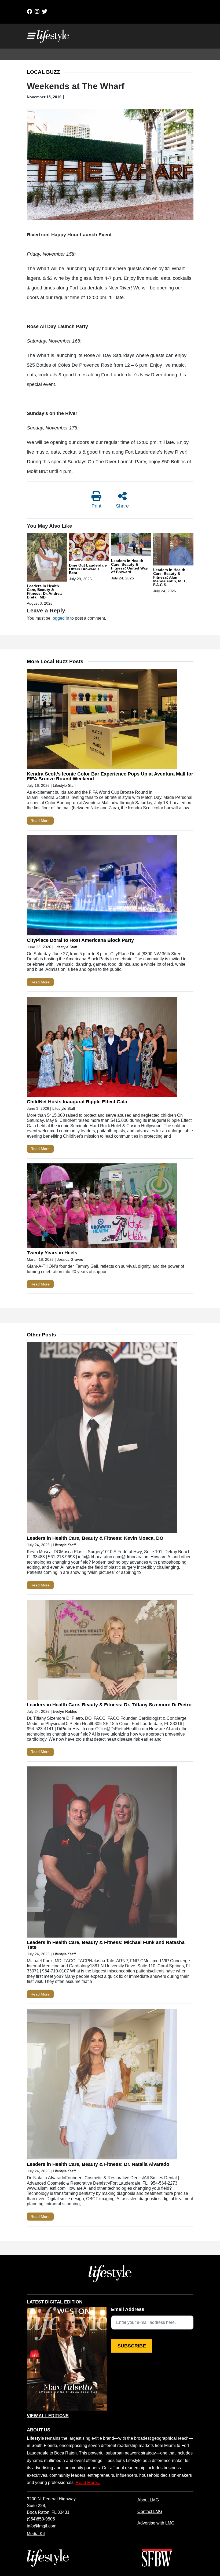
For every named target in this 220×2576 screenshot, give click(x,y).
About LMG (148, 2500)
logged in (60, 618)
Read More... (88, 2482)
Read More (40, 821)
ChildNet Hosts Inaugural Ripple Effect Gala (77, 1102)
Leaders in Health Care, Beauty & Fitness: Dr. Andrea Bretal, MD (44, 591)
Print (96, 506)
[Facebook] (30, 12)
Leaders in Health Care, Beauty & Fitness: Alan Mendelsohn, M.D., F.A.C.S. (170, 577)
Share (122, 506)
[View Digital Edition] (67, 2359)
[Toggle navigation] (31, 36)
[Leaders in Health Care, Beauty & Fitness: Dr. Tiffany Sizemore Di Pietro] (102, 1651)
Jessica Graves (70, 1259)
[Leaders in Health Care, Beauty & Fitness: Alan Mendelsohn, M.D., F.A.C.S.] (173, 550)
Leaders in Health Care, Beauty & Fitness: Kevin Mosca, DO (95, 1538)
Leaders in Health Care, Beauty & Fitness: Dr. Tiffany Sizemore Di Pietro (109, 1705)
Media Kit (36, 2534)
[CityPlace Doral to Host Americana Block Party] (102, 887)
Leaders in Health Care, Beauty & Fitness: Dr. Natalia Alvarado (98, 2164)
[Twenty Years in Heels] (102, 1207)
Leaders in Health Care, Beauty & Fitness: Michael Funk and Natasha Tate (106, 1945)
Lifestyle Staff (64, 785)
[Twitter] (45, 12)
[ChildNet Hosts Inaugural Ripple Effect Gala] (102, 1048)
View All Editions (48, 2416)
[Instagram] (37, 12)
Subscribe (132, 2346)
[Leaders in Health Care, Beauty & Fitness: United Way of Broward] (131, 546)
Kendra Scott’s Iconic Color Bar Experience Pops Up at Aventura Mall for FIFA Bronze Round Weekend (110, 776)
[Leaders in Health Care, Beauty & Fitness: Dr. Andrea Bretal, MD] (47, 558)
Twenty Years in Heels (52, 1253)
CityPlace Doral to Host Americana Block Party (80, 940)
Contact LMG (150, 2511)
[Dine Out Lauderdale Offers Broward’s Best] (89, 548)
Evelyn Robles (65, 1711)
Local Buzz (43, 72)
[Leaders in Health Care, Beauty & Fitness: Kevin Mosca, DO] (102, 1439)
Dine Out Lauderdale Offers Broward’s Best (88, 569)
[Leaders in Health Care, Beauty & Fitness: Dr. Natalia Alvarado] (102, 2085)
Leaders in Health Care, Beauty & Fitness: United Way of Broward (129, 566)
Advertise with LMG (156, 2523)
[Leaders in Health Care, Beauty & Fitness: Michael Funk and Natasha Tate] (102, 1853)
